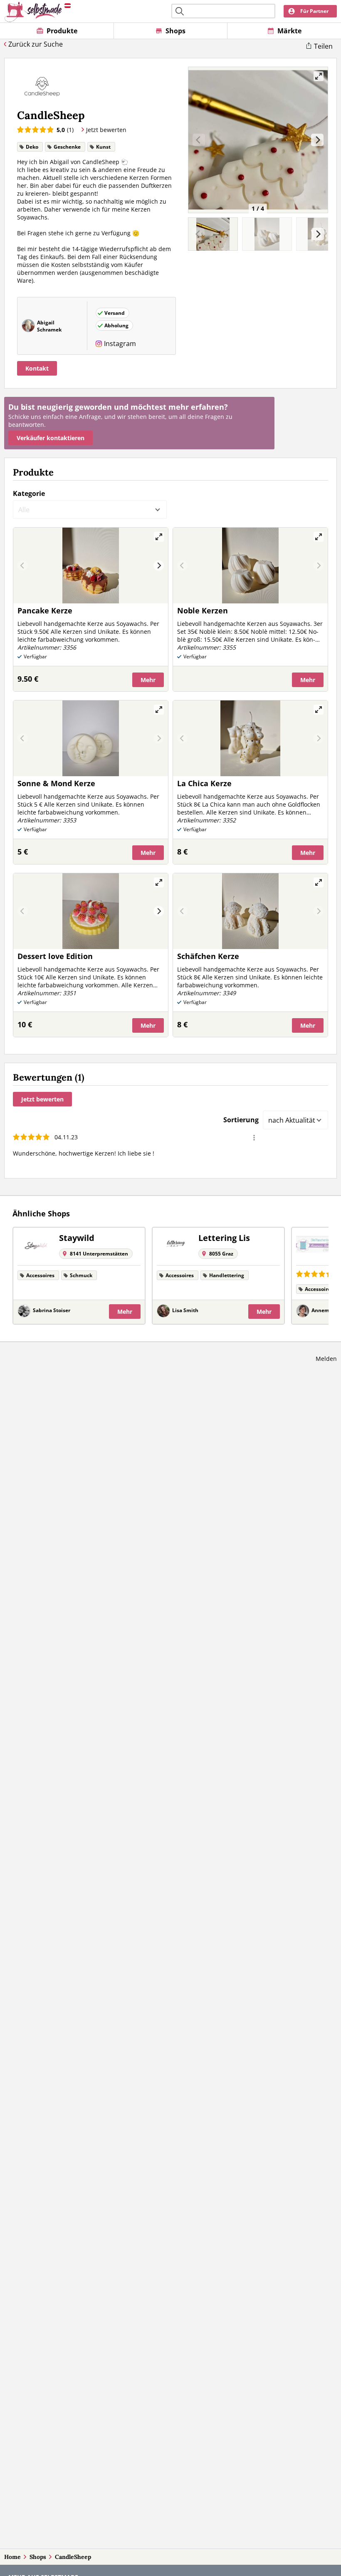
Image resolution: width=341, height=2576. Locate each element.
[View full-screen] (319, 76)
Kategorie (29, 493)
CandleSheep (73, 2557)
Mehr (148, 680)
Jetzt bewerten (42, 1099)
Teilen (323, 46)
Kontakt (37, 368)
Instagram (120, 344)
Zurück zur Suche (36, 44)
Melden (326, 1359)
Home (12, 2557)
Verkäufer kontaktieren (51, 438)
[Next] (317, 140)
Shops (38, 2557)
